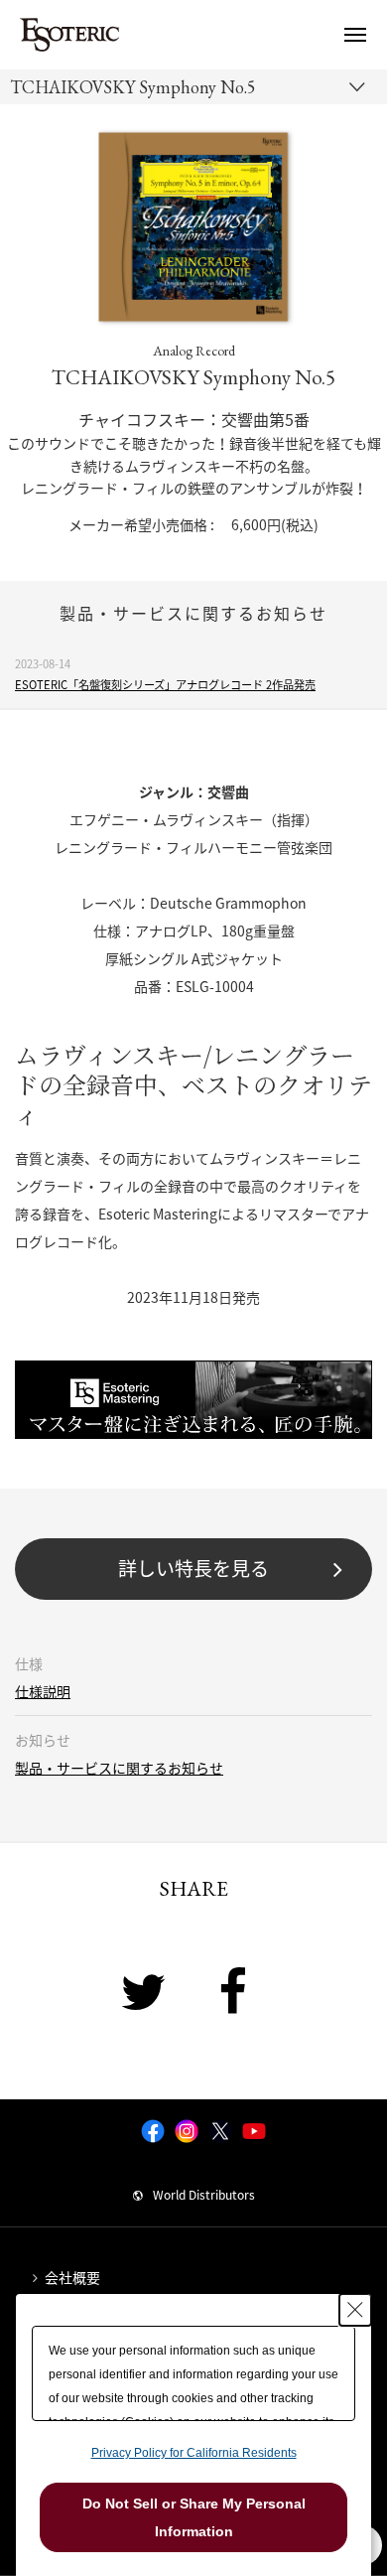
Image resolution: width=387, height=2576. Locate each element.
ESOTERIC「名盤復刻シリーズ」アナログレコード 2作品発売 (165, 685)
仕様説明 (43, 1691)
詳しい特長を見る (193, 1568)
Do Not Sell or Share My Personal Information (194, 2517)
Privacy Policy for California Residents (194, 2453)
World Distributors (204, 2195)
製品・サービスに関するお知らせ (119, 1768)
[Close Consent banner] (355, 2310)
